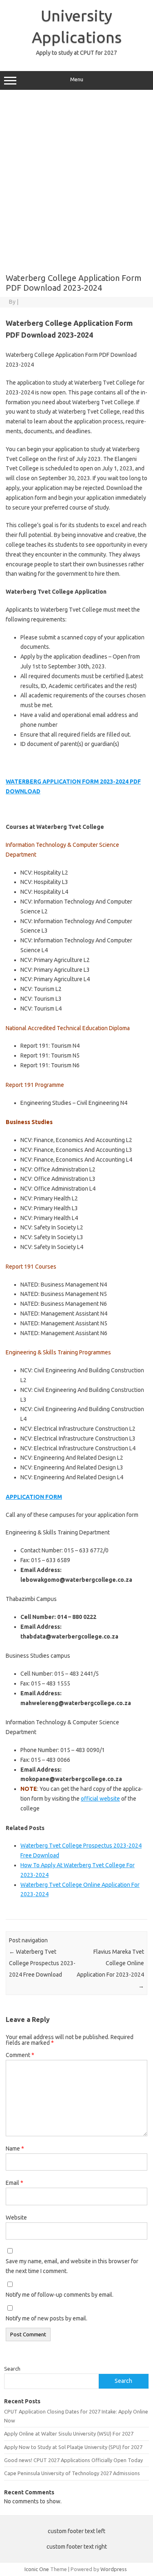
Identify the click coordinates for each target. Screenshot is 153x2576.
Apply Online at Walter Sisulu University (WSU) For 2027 (69, 2434)
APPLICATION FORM (34, 1497)
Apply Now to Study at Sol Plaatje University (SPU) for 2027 (73, 2447)
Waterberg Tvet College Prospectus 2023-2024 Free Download (42, 1963)
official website (100, 1799)
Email (14, 2183)
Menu (77, 79)
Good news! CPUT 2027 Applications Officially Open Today (73, 2460)
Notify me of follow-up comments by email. (60, 2295)
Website (16, 2218)
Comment (20, 2055)
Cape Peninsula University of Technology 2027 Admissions (72, 2473)
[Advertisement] (76, 179)
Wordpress (114, 2569)
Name (15, 2149)
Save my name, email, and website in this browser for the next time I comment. (72, 2266)
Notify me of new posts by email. (47, 2318)
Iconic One (37, 2569)
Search (12, 2369)
